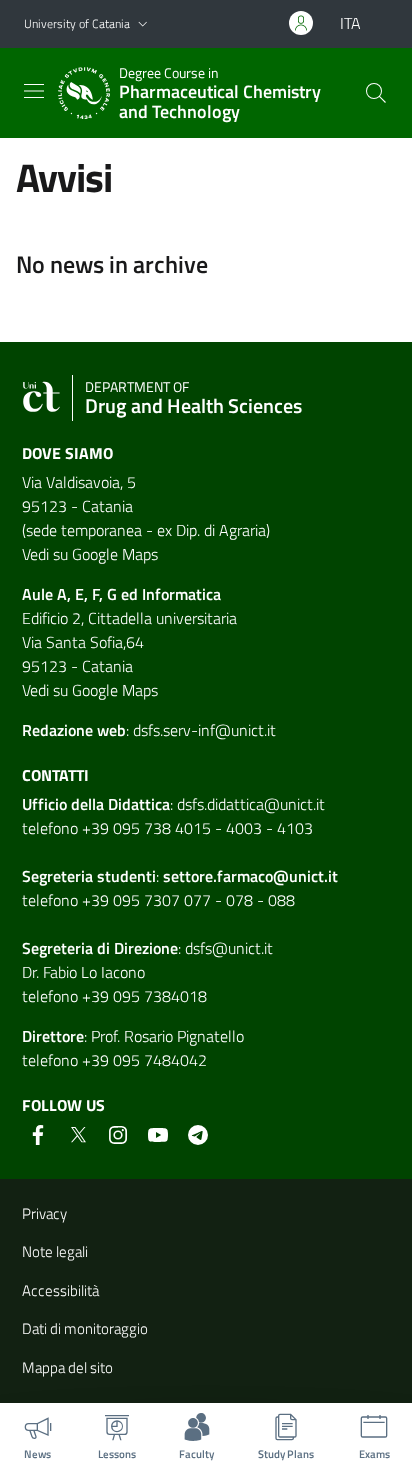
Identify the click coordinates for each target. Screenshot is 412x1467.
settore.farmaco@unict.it (250, 876)
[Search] (376, 93)
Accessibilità (60, 1290)
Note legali (55, 1251)
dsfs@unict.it (229, 948)
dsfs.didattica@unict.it (251, 804)
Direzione (146, 948)
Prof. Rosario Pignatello (167, 1036)
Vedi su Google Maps (90, 554)
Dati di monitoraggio (85, 1328)
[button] (143, 24)
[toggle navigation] (34, 91)
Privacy (44, 1213)
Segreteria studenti (89, 876)
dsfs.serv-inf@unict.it (204, 730)
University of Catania (77, 23)
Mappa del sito (67, 1367)
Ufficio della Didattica (96, 804)
